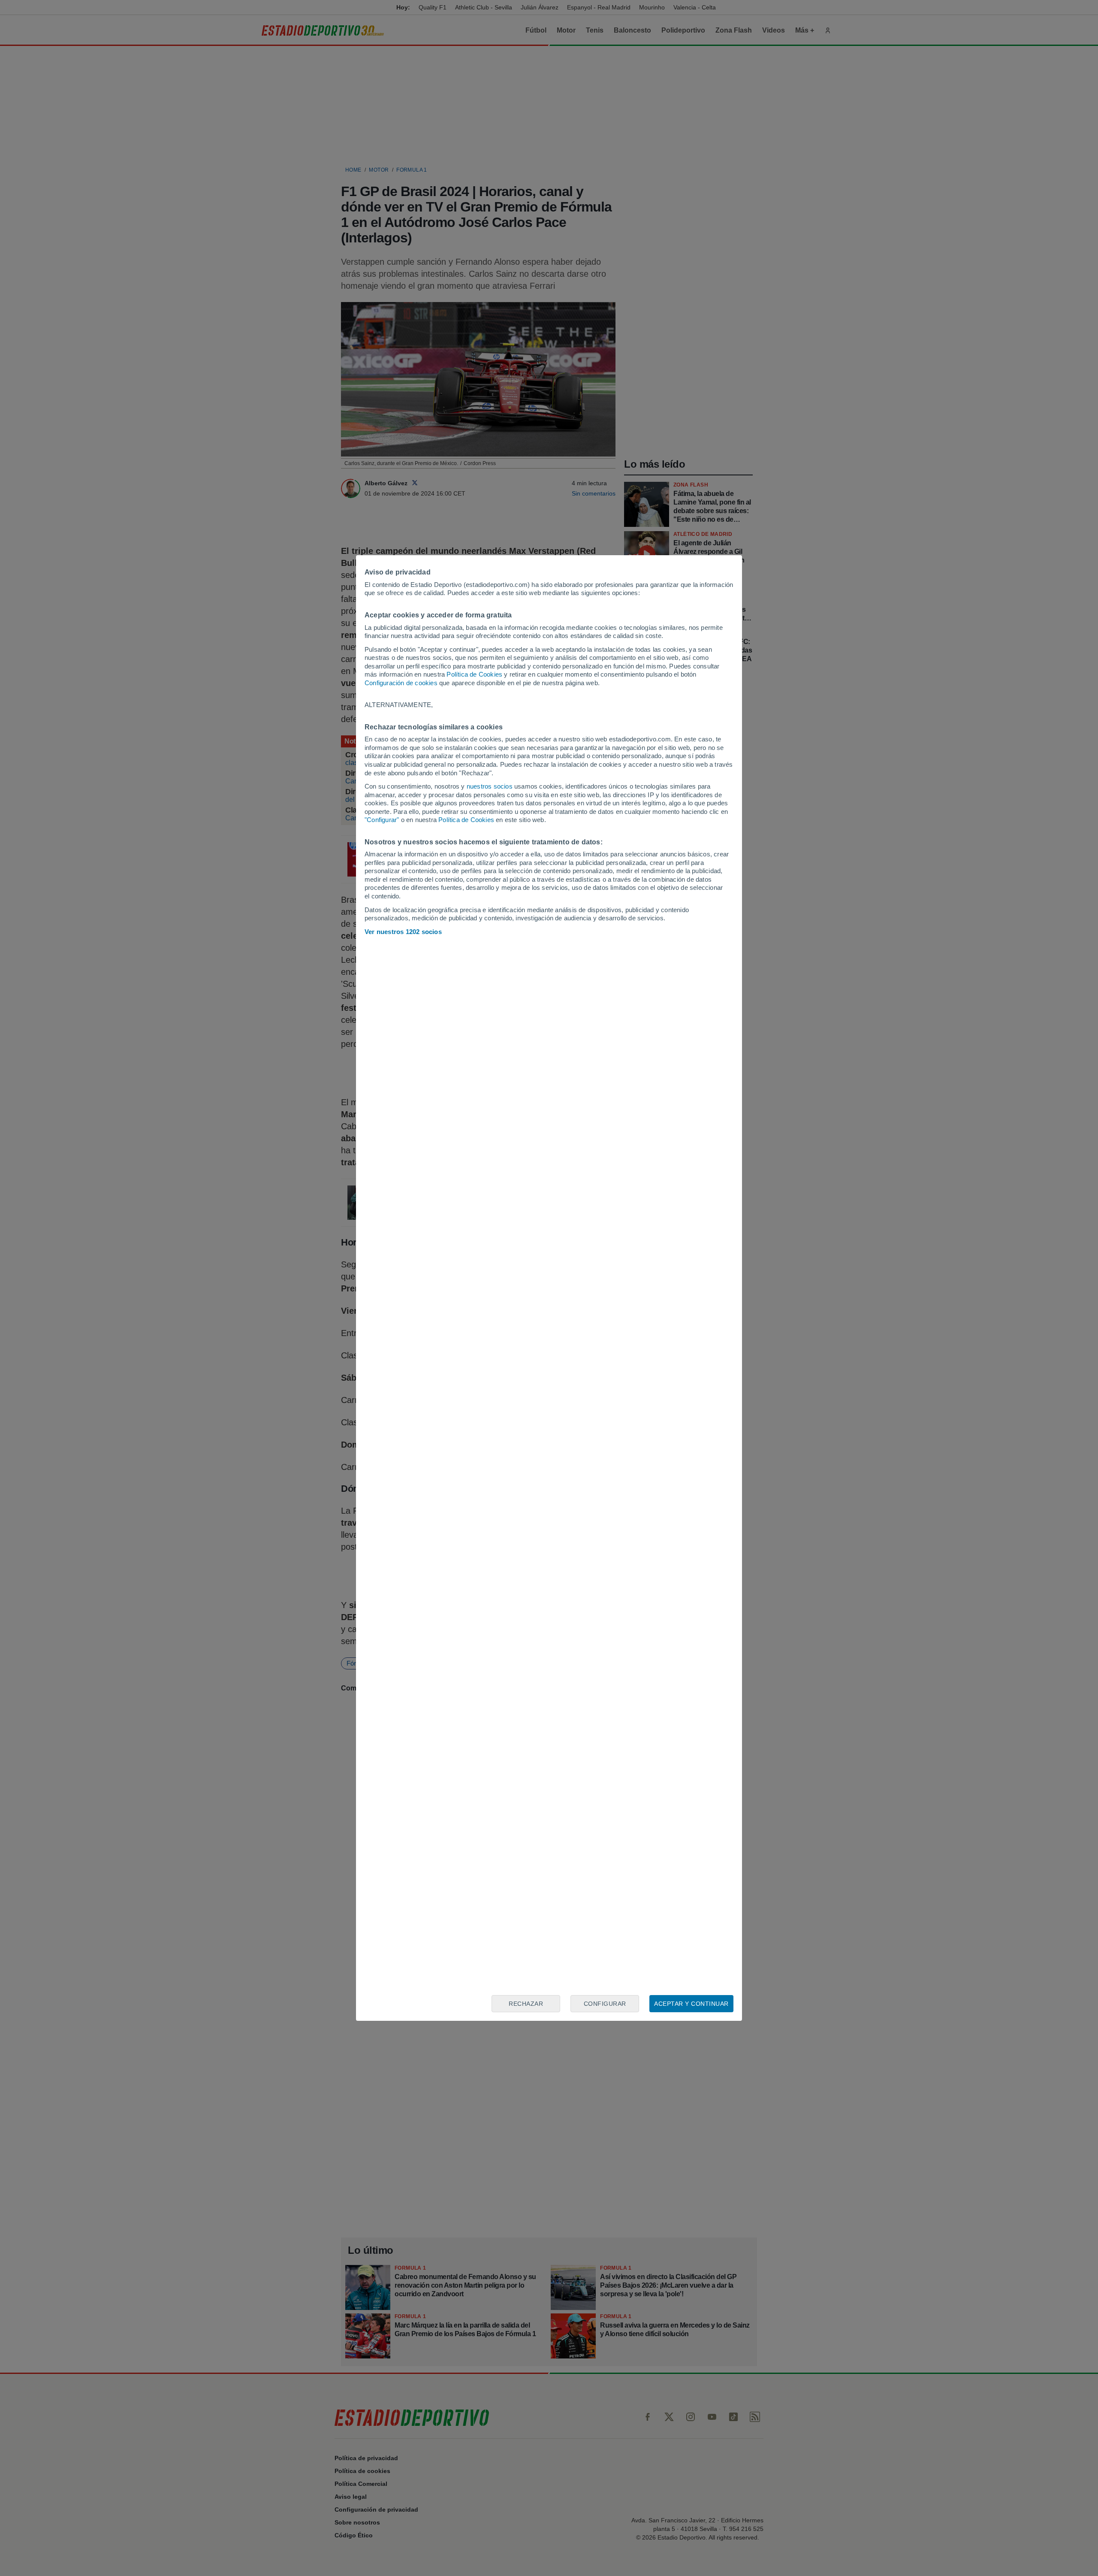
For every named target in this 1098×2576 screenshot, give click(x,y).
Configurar (605, 2004)
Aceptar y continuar (691, 2004)
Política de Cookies (474, 674)
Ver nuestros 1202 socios (403, 932)
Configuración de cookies (401, 683)
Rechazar (526, 2004)
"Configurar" (382, 820)
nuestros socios (490, 786)
